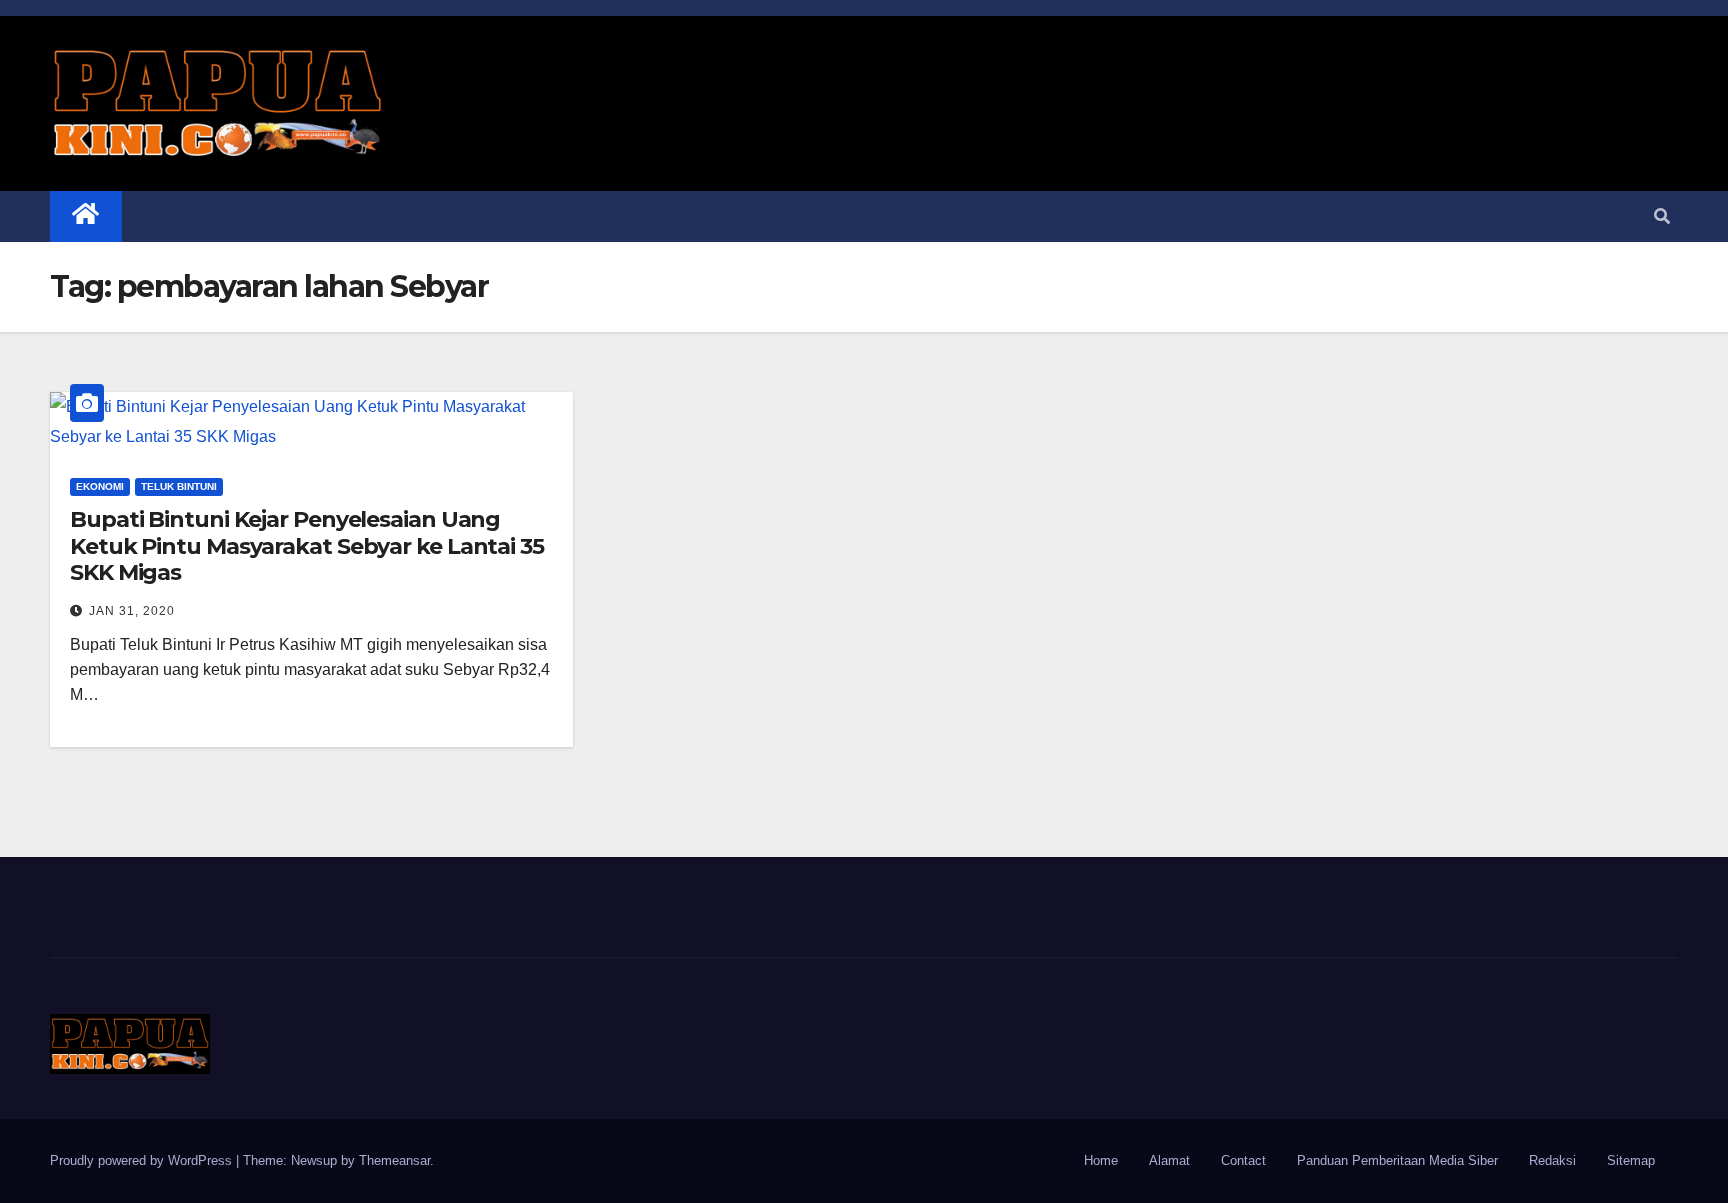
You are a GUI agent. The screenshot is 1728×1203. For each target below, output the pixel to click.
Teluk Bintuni (179, 486)
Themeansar (394, 1160)
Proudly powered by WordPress (143, 1160)
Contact (1243, 1160)
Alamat (1169, 1160)
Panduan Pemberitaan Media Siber (1397, 1160)
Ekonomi (100, 486)
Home (1101, 1160)
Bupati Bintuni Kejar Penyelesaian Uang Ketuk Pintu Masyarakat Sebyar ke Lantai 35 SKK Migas (307, 546)
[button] (1662, 216)
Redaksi (1552, 1160)
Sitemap (1631, 1160)
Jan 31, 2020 (132, 611)
